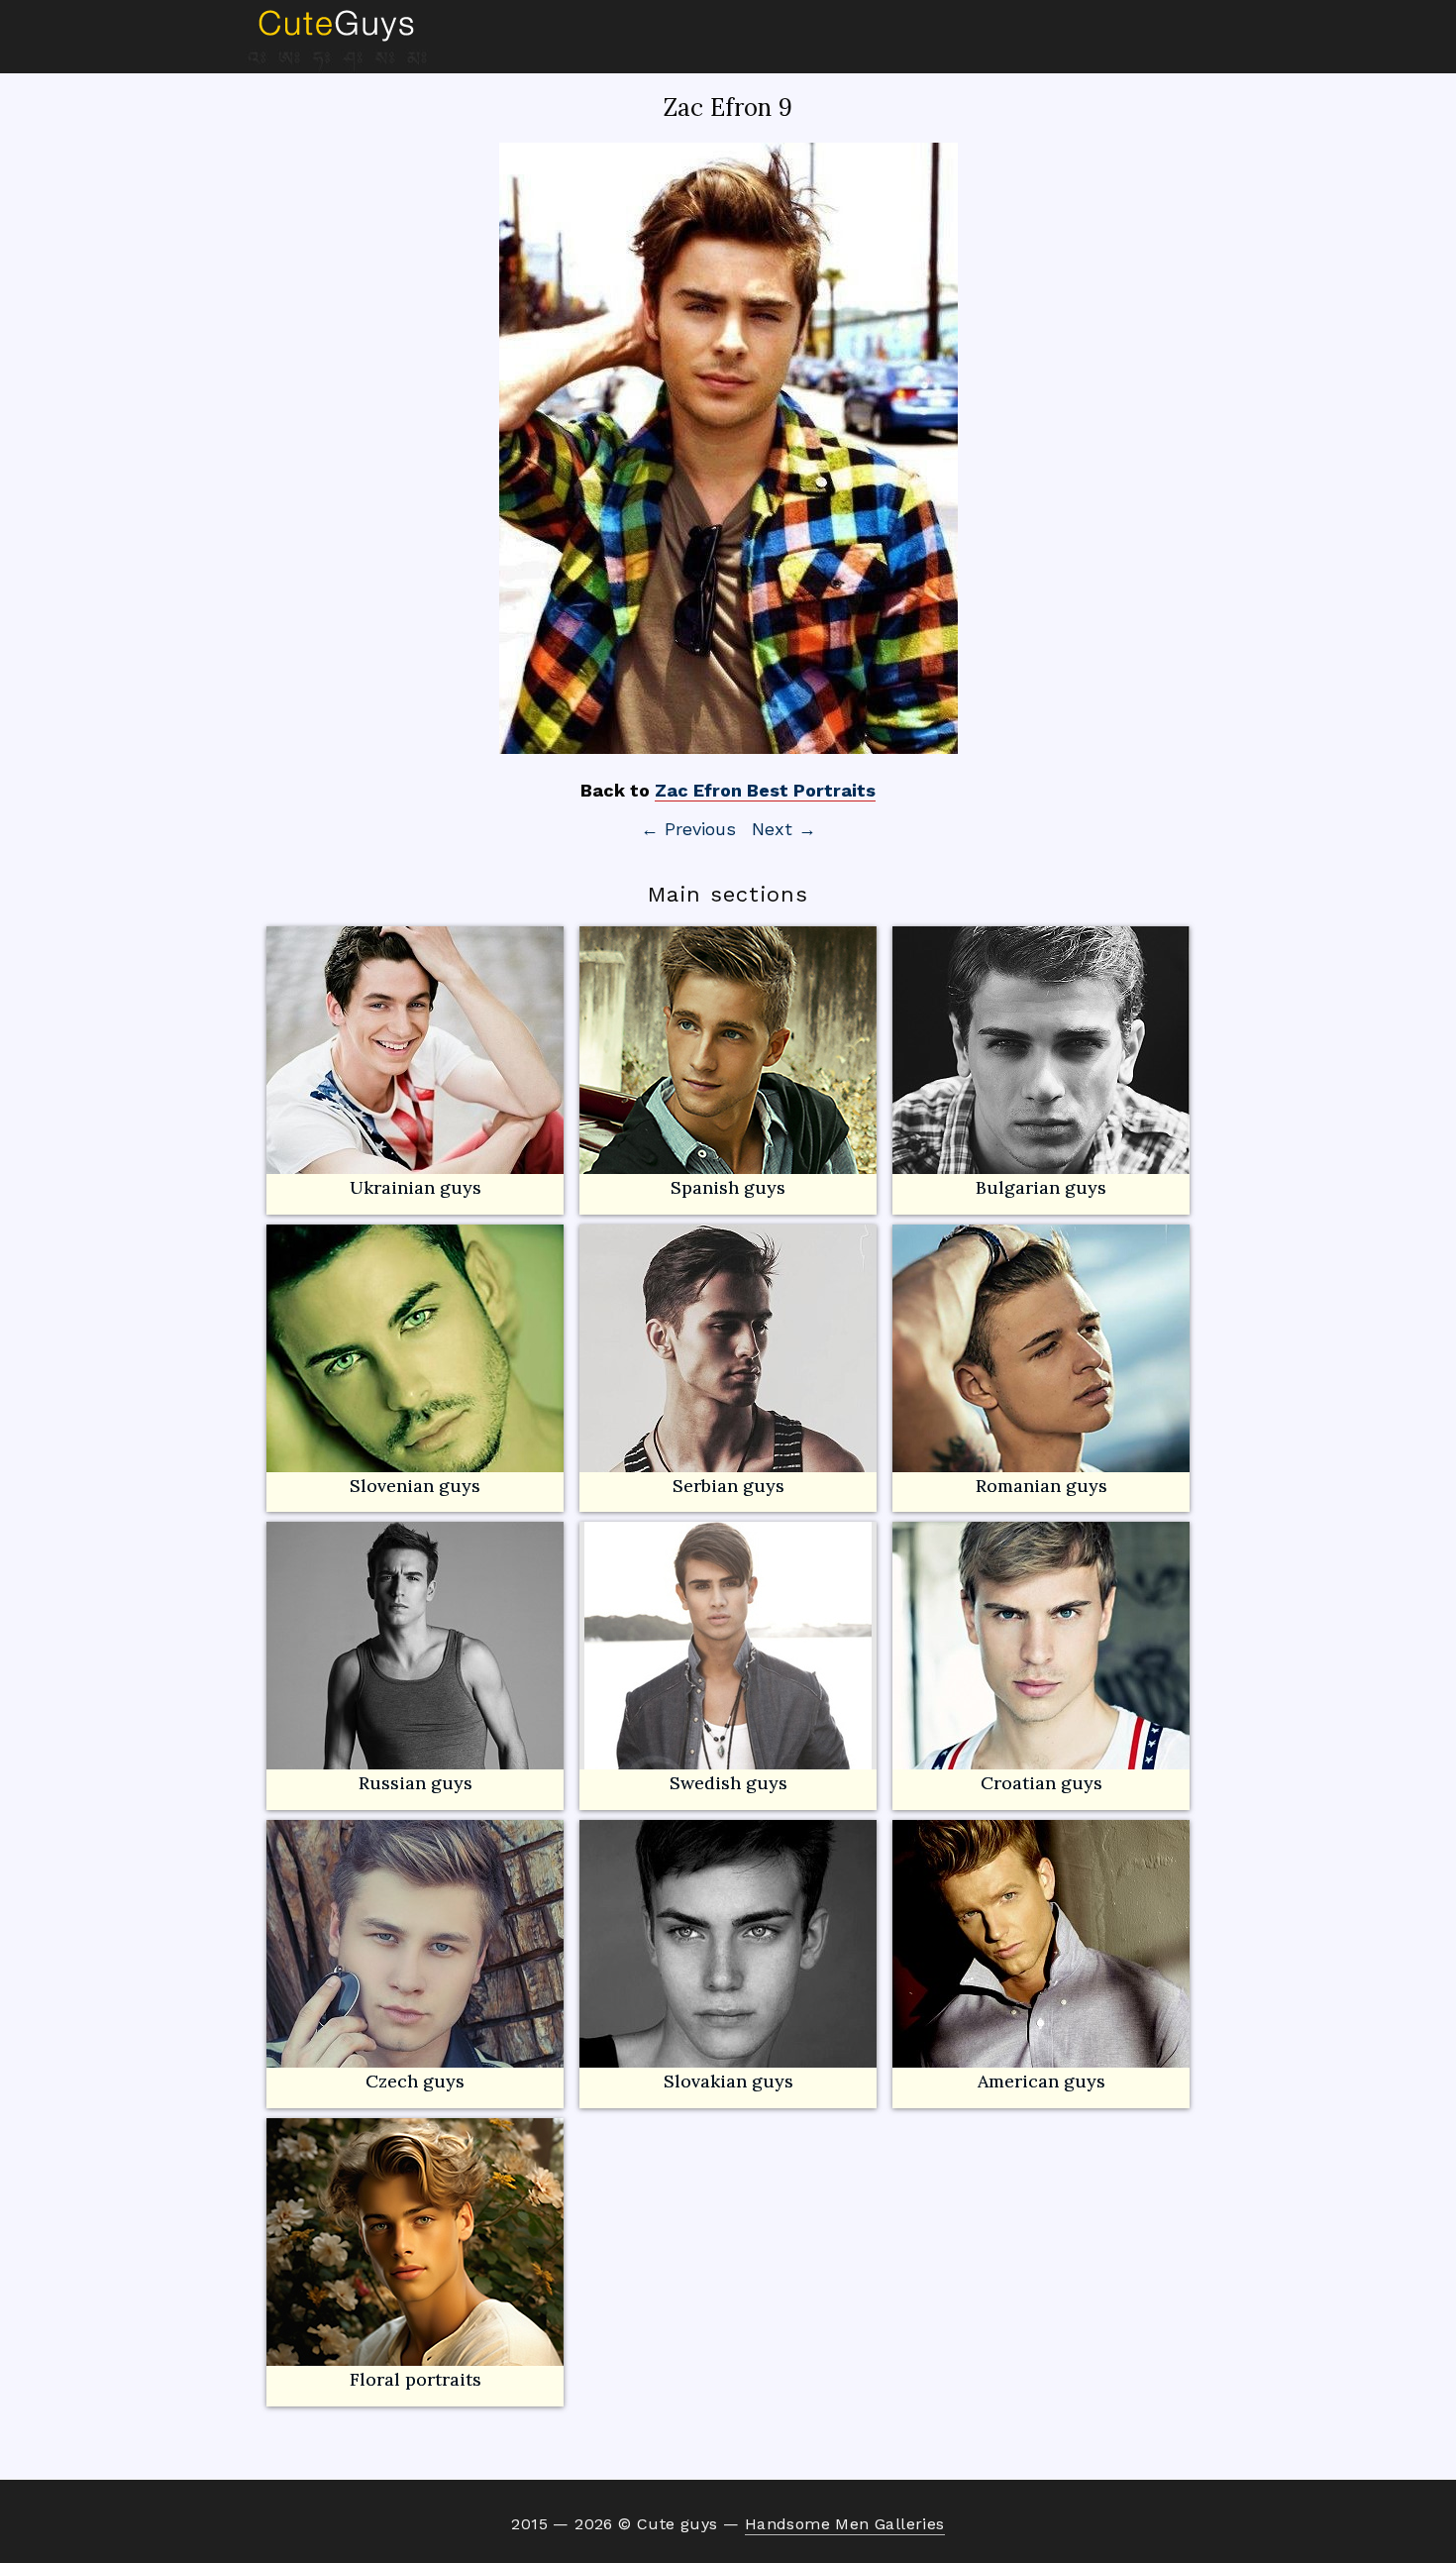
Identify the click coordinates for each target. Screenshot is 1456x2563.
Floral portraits (416, 2379)
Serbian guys (728, 1486)
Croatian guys (1041, 1783)
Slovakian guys (728, 2081)
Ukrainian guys (416, 1187)
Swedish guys (728, 1783)
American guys (1041, 2081)
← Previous (688, 829)
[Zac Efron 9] (728, 448)
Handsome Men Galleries (845, 2524)
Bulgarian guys (1041, 1187)
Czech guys (415, 2081)
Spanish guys (728, 1187)
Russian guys (416, 1783)
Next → (784, 829)
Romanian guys (1041, 1486)
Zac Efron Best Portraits (765, 790)
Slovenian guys (415, 1486)
